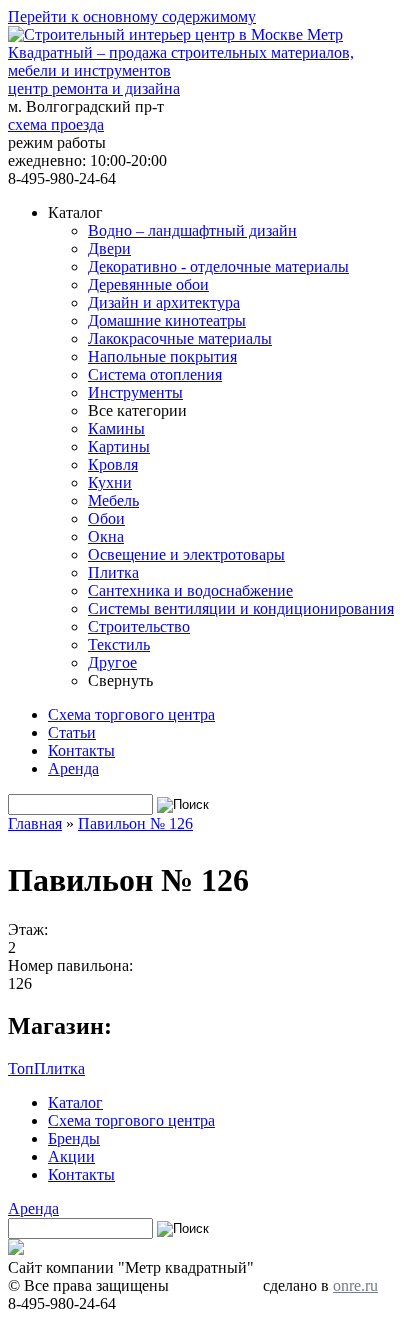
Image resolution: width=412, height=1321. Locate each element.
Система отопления (155, 374)
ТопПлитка (46, 1068)
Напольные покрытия (162, 356)
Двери (109, 248)
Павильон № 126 (135, 823)
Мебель (113, 500)
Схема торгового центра (131, 714)
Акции (71, 1156)
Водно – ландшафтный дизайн (192, 230)
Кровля (113, 464)
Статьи (72, 732)
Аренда (73, 768)
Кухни (110, 482)
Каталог (75, 1102)
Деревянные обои (148, 284)
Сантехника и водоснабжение (190, 590)
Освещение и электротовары (186, 554)
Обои (106, 518)
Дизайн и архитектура (164, 302)
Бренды (74, 1138)
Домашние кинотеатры (167, 320)
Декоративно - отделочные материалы (218, 266)
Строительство (139, 626)
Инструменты (135, 392)
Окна (106, 536)
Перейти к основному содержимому (132, 16)
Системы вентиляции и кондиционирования (241, 608)
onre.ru (355, 1285)
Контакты (81, 750)
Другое (112, 662)
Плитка (113, 572)
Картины (119, 446)
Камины (116, 428)
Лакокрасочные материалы (180, 338)
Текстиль (119, 644)
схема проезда (56, 124)
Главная (35, 823)
